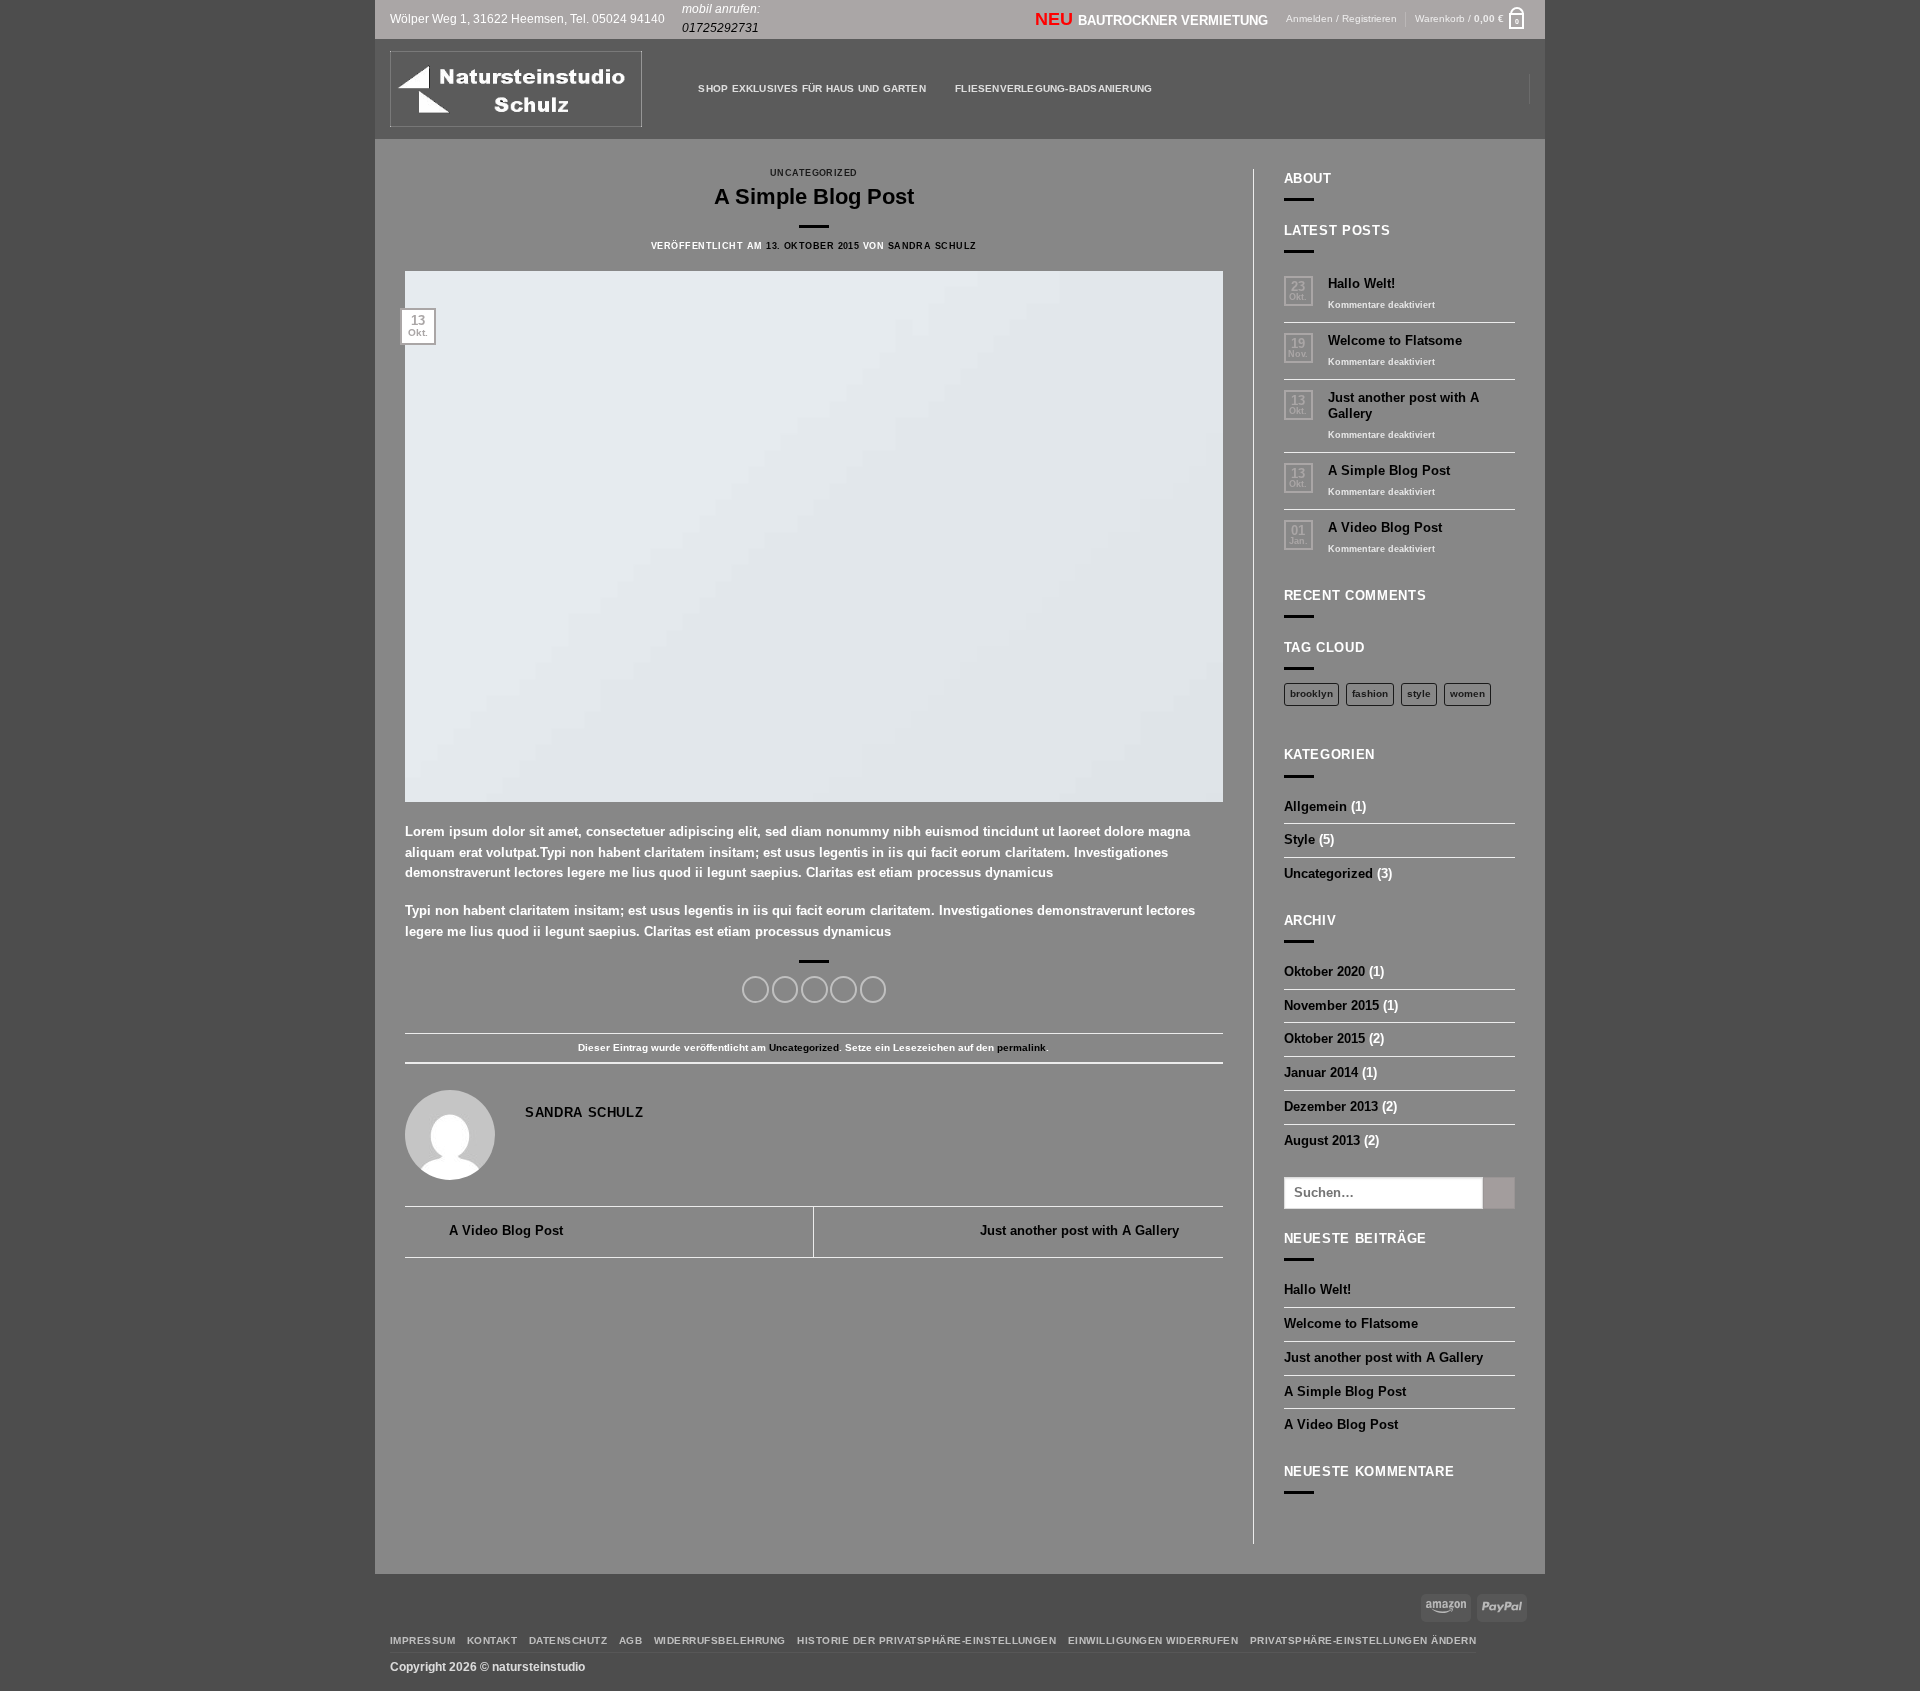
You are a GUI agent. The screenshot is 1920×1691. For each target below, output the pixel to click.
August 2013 (1322, 1140)
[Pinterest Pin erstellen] (843, 989)
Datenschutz (568, 1640)
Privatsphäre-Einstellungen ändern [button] (1363, 1640)
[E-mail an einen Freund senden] (814, 989)
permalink (1021, 1047)
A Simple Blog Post (1389, 470)
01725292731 (720, 28)
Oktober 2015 (1324, 1038)
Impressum (422, 1640)
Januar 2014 (1321, 1072)
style (1419, 693)
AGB (631, 1640)
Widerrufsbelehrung (720, 1640)
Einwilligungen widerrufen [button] (1153, 1640)
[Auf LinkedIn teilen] (873, 989)
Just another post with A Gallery (1081, 1231)
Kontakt (492, 1640)
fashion (1370, 693)
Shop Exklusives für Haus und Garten (811, 88)
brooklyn (1311, 693)
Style (1299, 839)
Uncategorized (814, 173)
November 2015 (1331, 1005)
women (1467, 693)
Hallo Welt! (1361, 283)
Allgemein (1315, 806)
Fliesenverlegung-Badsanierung (1053, 88)
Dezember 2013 (1331, 1106)
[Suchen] (678, 88)
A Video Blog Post (504, 1231)
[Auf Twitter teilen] (785, 989)
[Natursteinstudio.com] (516, 89)
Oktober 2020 (1324, 971)
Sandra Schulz (932, 246)
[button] (1472, 19)
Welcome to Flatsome (1395, 340)
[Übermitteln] (1499, 1193)
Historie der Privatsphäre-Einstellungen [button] (926, 1640)
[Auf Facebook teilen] (755, 989)
